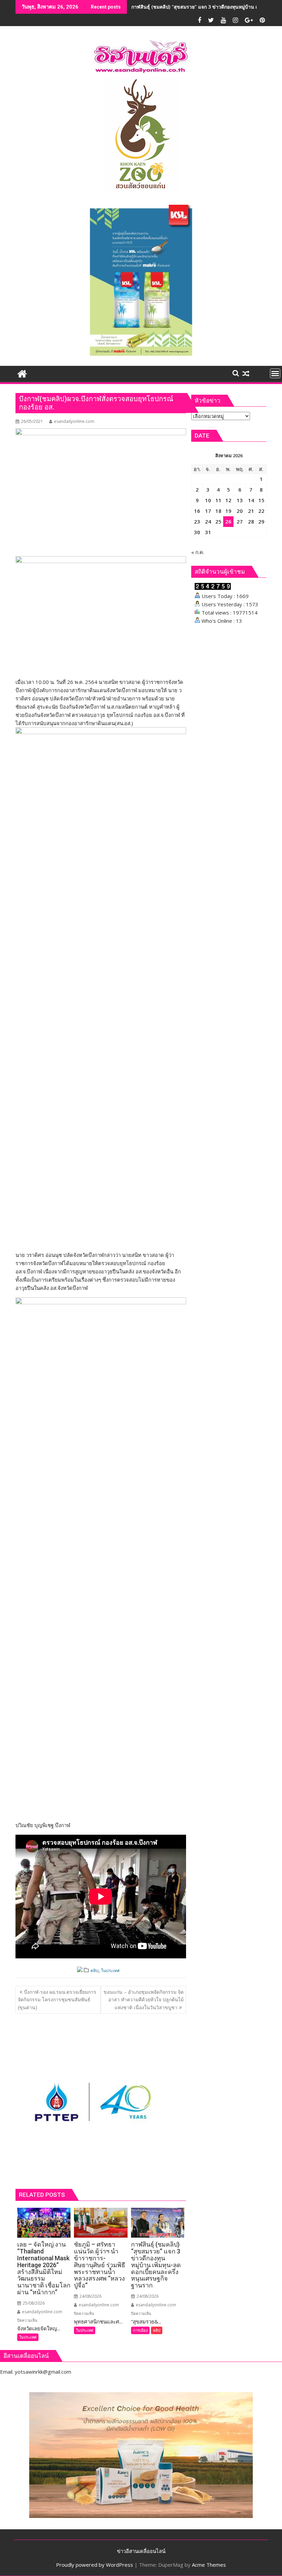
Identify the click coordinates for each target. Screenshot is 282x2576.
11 (218, 500)
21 (251, 511)
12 (228, 500)
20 (240, 511)
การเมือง (140, 2330)
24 (208, 521)
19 (228, 511)
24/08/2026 (90, 2296)
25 (218, 521)
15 (261, 500)
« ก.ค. (198, 552)
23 (197, 521)
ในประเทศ (110, 1971)
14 (251, 500)
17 (208, 511)
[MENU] (275, 373)
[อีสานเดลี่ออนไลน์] (22, 373)
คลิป (94, 1971)
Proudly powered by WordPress (95, 2565)
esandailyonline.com (74, 421)
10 (208, 500)
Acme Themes (209, 2565)
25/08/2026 (33, 2303)
